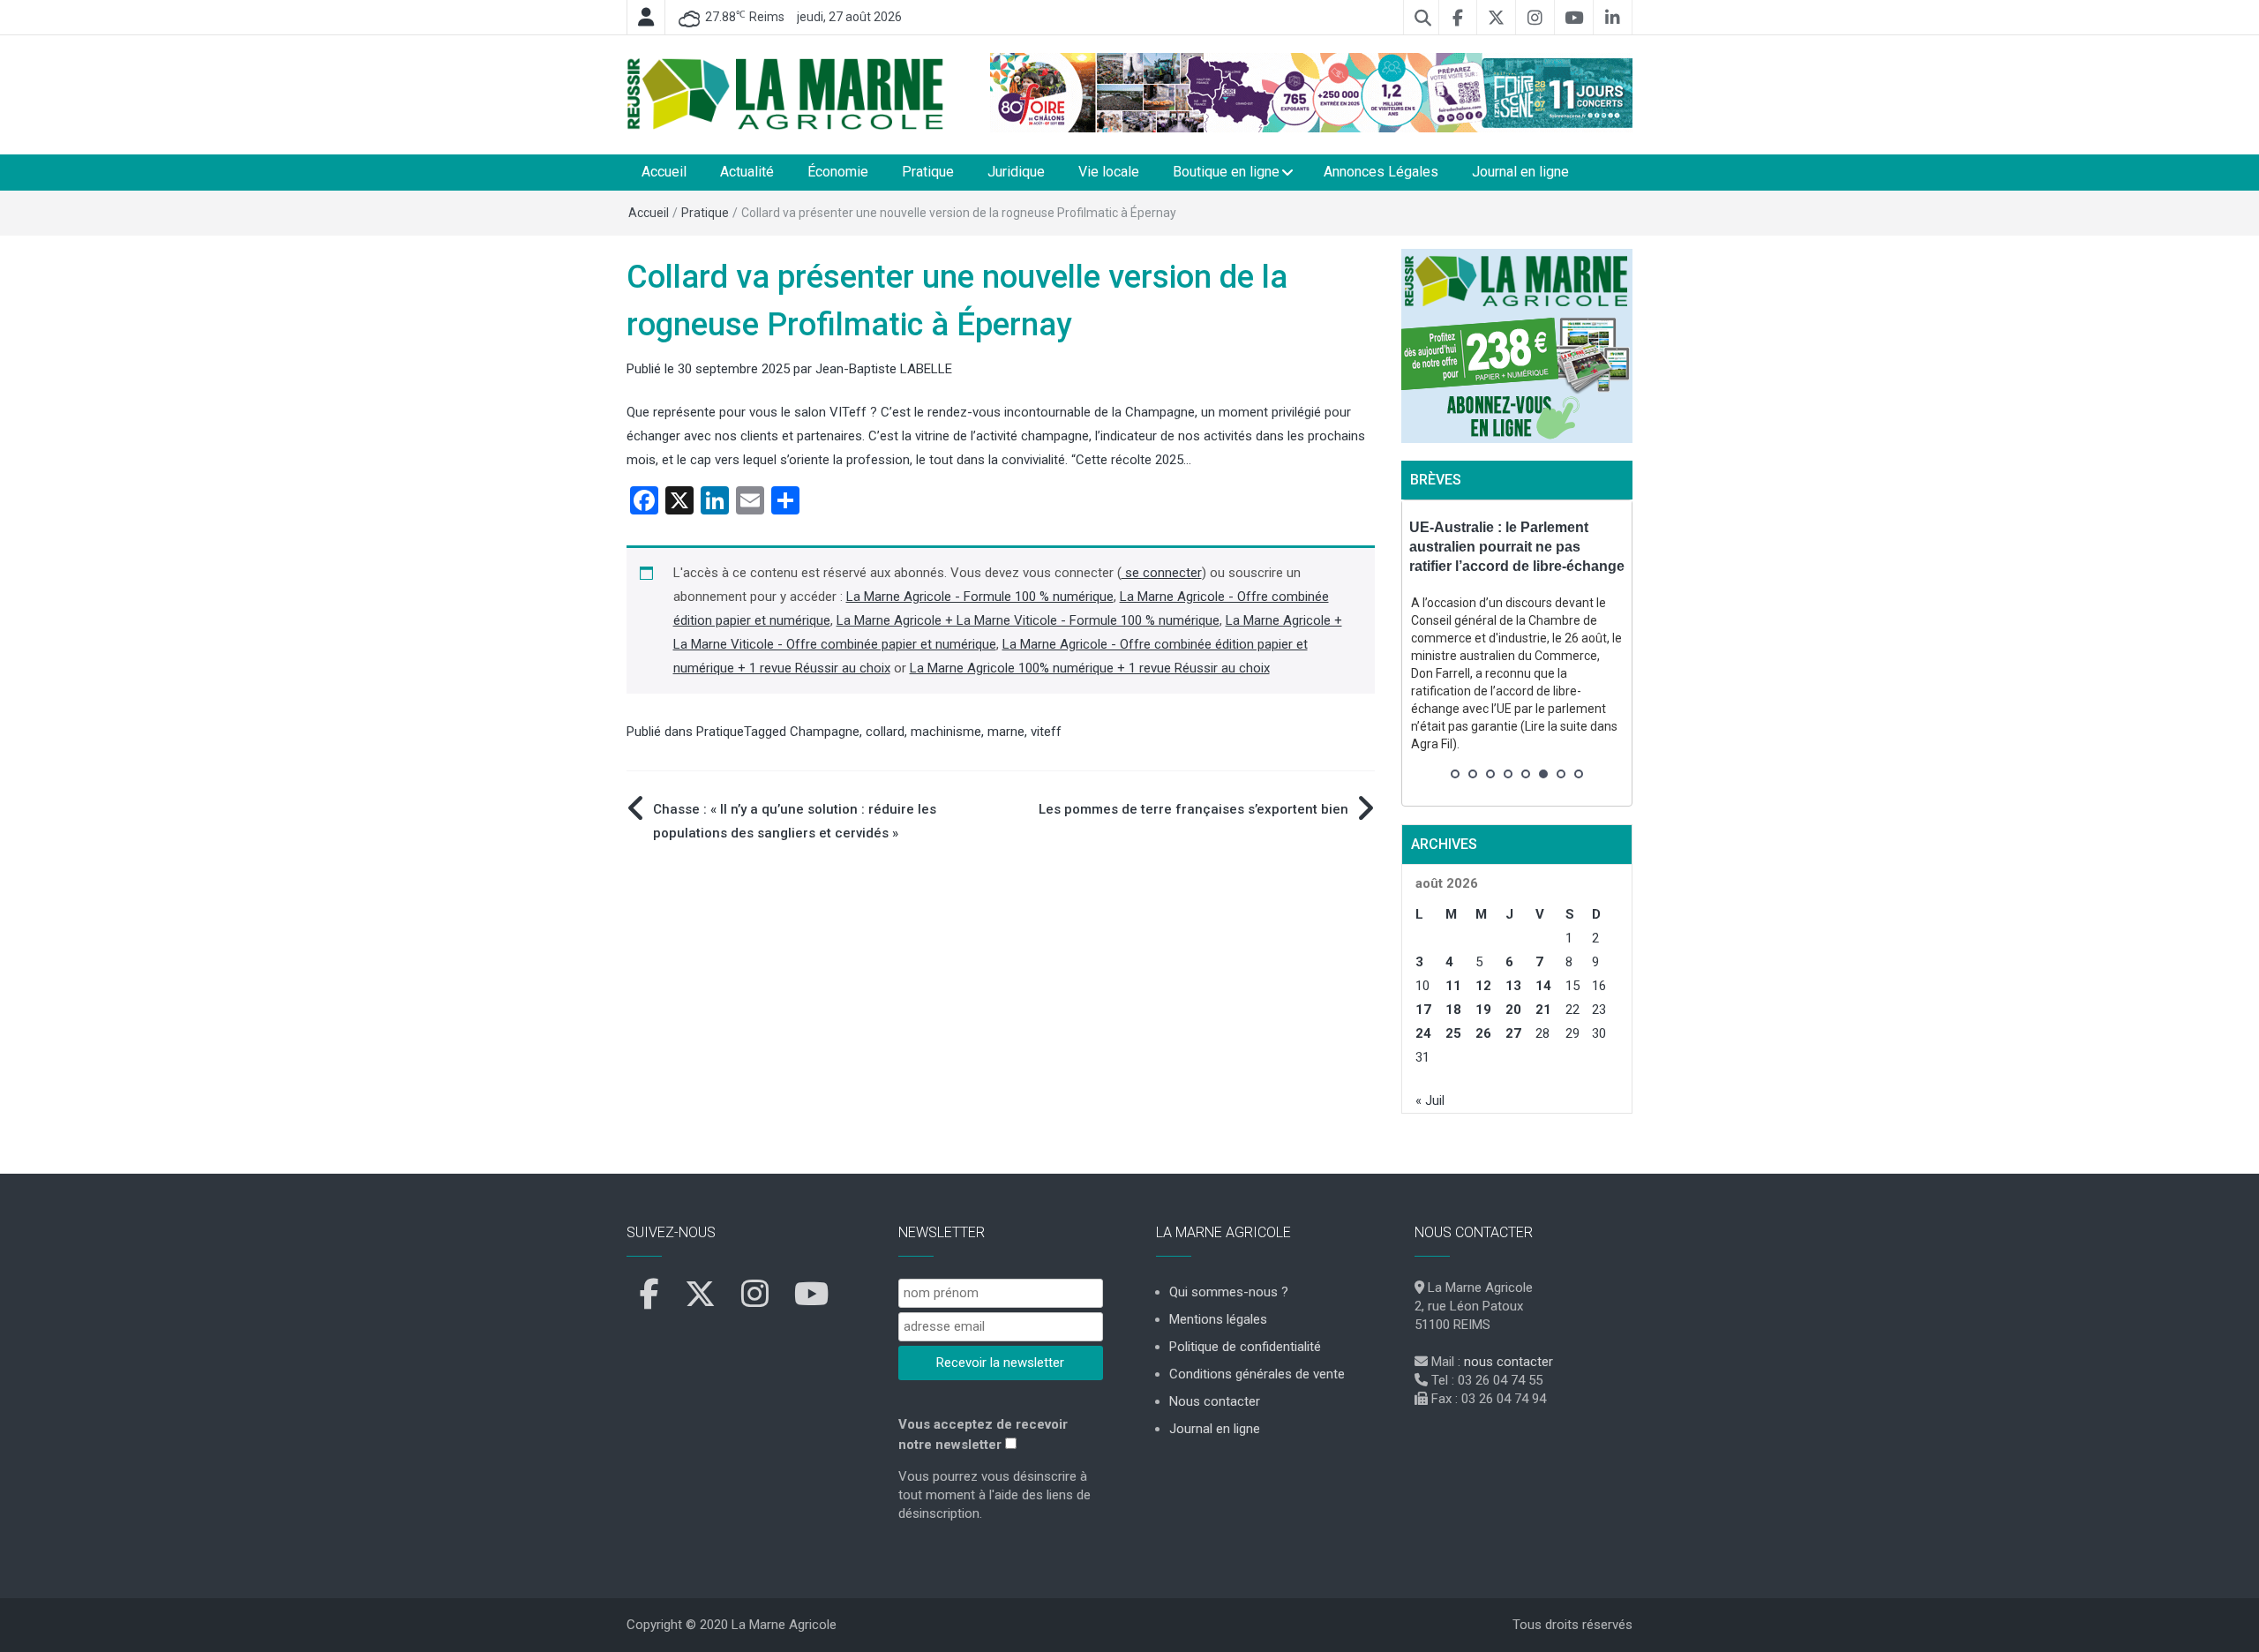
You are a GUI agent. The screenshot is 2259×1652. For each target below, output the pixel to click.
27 (1513, 1033)
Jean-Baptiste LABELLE (884, 369)
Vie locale (1109, 172)
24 (1423, 1033)
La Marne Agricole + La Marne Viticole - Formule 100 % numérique (1028, 620)
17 (1423, 1010)
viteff (1046, 732)
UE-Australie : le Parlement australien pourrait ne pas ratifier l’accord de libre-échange (1517, 547)
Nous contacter (1215, 1401)
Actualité (747, 172)
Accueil (664, 172)
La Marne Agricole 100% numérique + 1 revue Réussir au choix (1090, 668)
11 (1453, 986)
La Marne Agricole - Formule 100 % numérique (980, 597)
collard (885, 732)
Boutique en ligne (1226, 172)
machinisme (946, 732)
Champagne (825, 732)
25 (1453, 1033)
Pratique (928, 172)
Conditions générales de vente (1257, 1374)
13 (1513, 986)
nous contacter (1509, 1362)
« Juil (1430, 1100)
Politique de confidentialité (1245, 1347)
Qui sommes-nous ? (1229, 1292)
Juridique (1016, 172)
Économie (838, 172)
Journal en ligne (1520, 172)
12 (1483, 986)
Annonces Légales (1381, 172)
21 (1543, 1010)
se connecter (1162, 573)
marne (1006, 732)
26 (1483, 1033)
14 (1543, 986)
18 (1453, 1010)
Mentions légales (1218, 1319)
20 (1513, 1010)
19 (1483, 1010)
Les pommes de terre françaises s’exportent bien (1193, 809)
